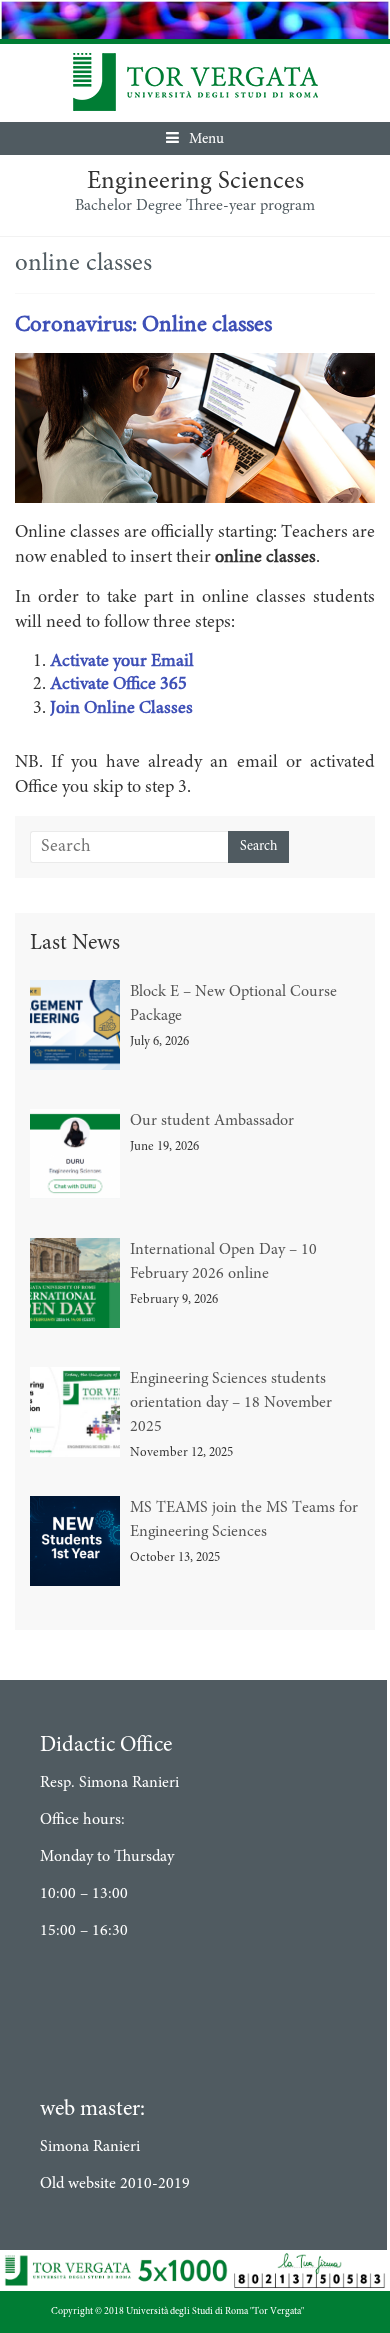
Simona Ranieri (90, 2147)
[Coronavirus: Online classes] (195, 365)
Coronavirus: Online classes (143, 325)
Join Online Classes (121, 709)
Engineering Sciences (195, 182)
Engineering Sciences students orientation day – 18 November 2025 (231, 1403)
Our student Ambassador (212, 1121)
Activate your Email (122, 662)
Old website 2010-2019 (115, 2184)
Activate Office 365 (118, 685)
